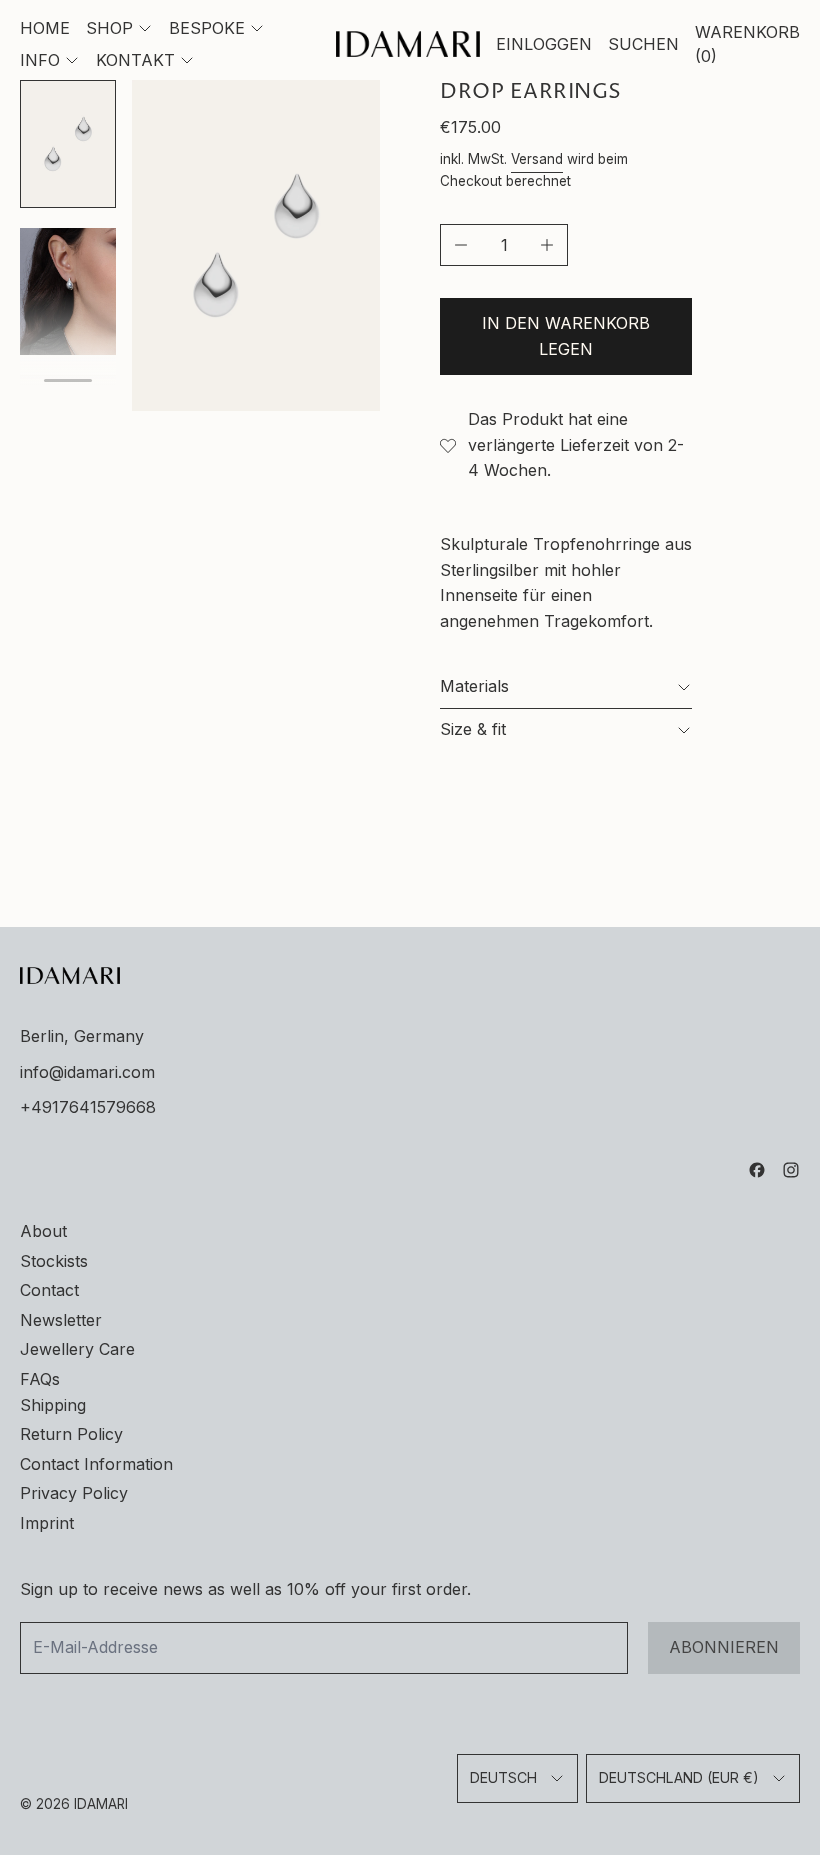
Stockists (54, 1261)
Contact (49, 1290)
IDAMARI (101, 1804)
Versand (537, 159)
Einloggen (544, 44)
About (43, 1231)
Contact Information (96, 1464)
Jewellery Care (77, 1349)
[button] (68, 144)
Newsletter (61, 1320)
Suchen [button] (643, 44)
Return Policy (71, 1434)
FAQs (40, 1379)
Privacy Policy (74, 1493)
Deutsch (503, 1777)
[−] (460, 245)
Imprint (47, 1523)
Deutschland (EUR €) (679, 1777)
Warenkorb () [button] (747, 44)
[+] (547, 245)
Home (45, 28)
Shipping (53, 1405)
